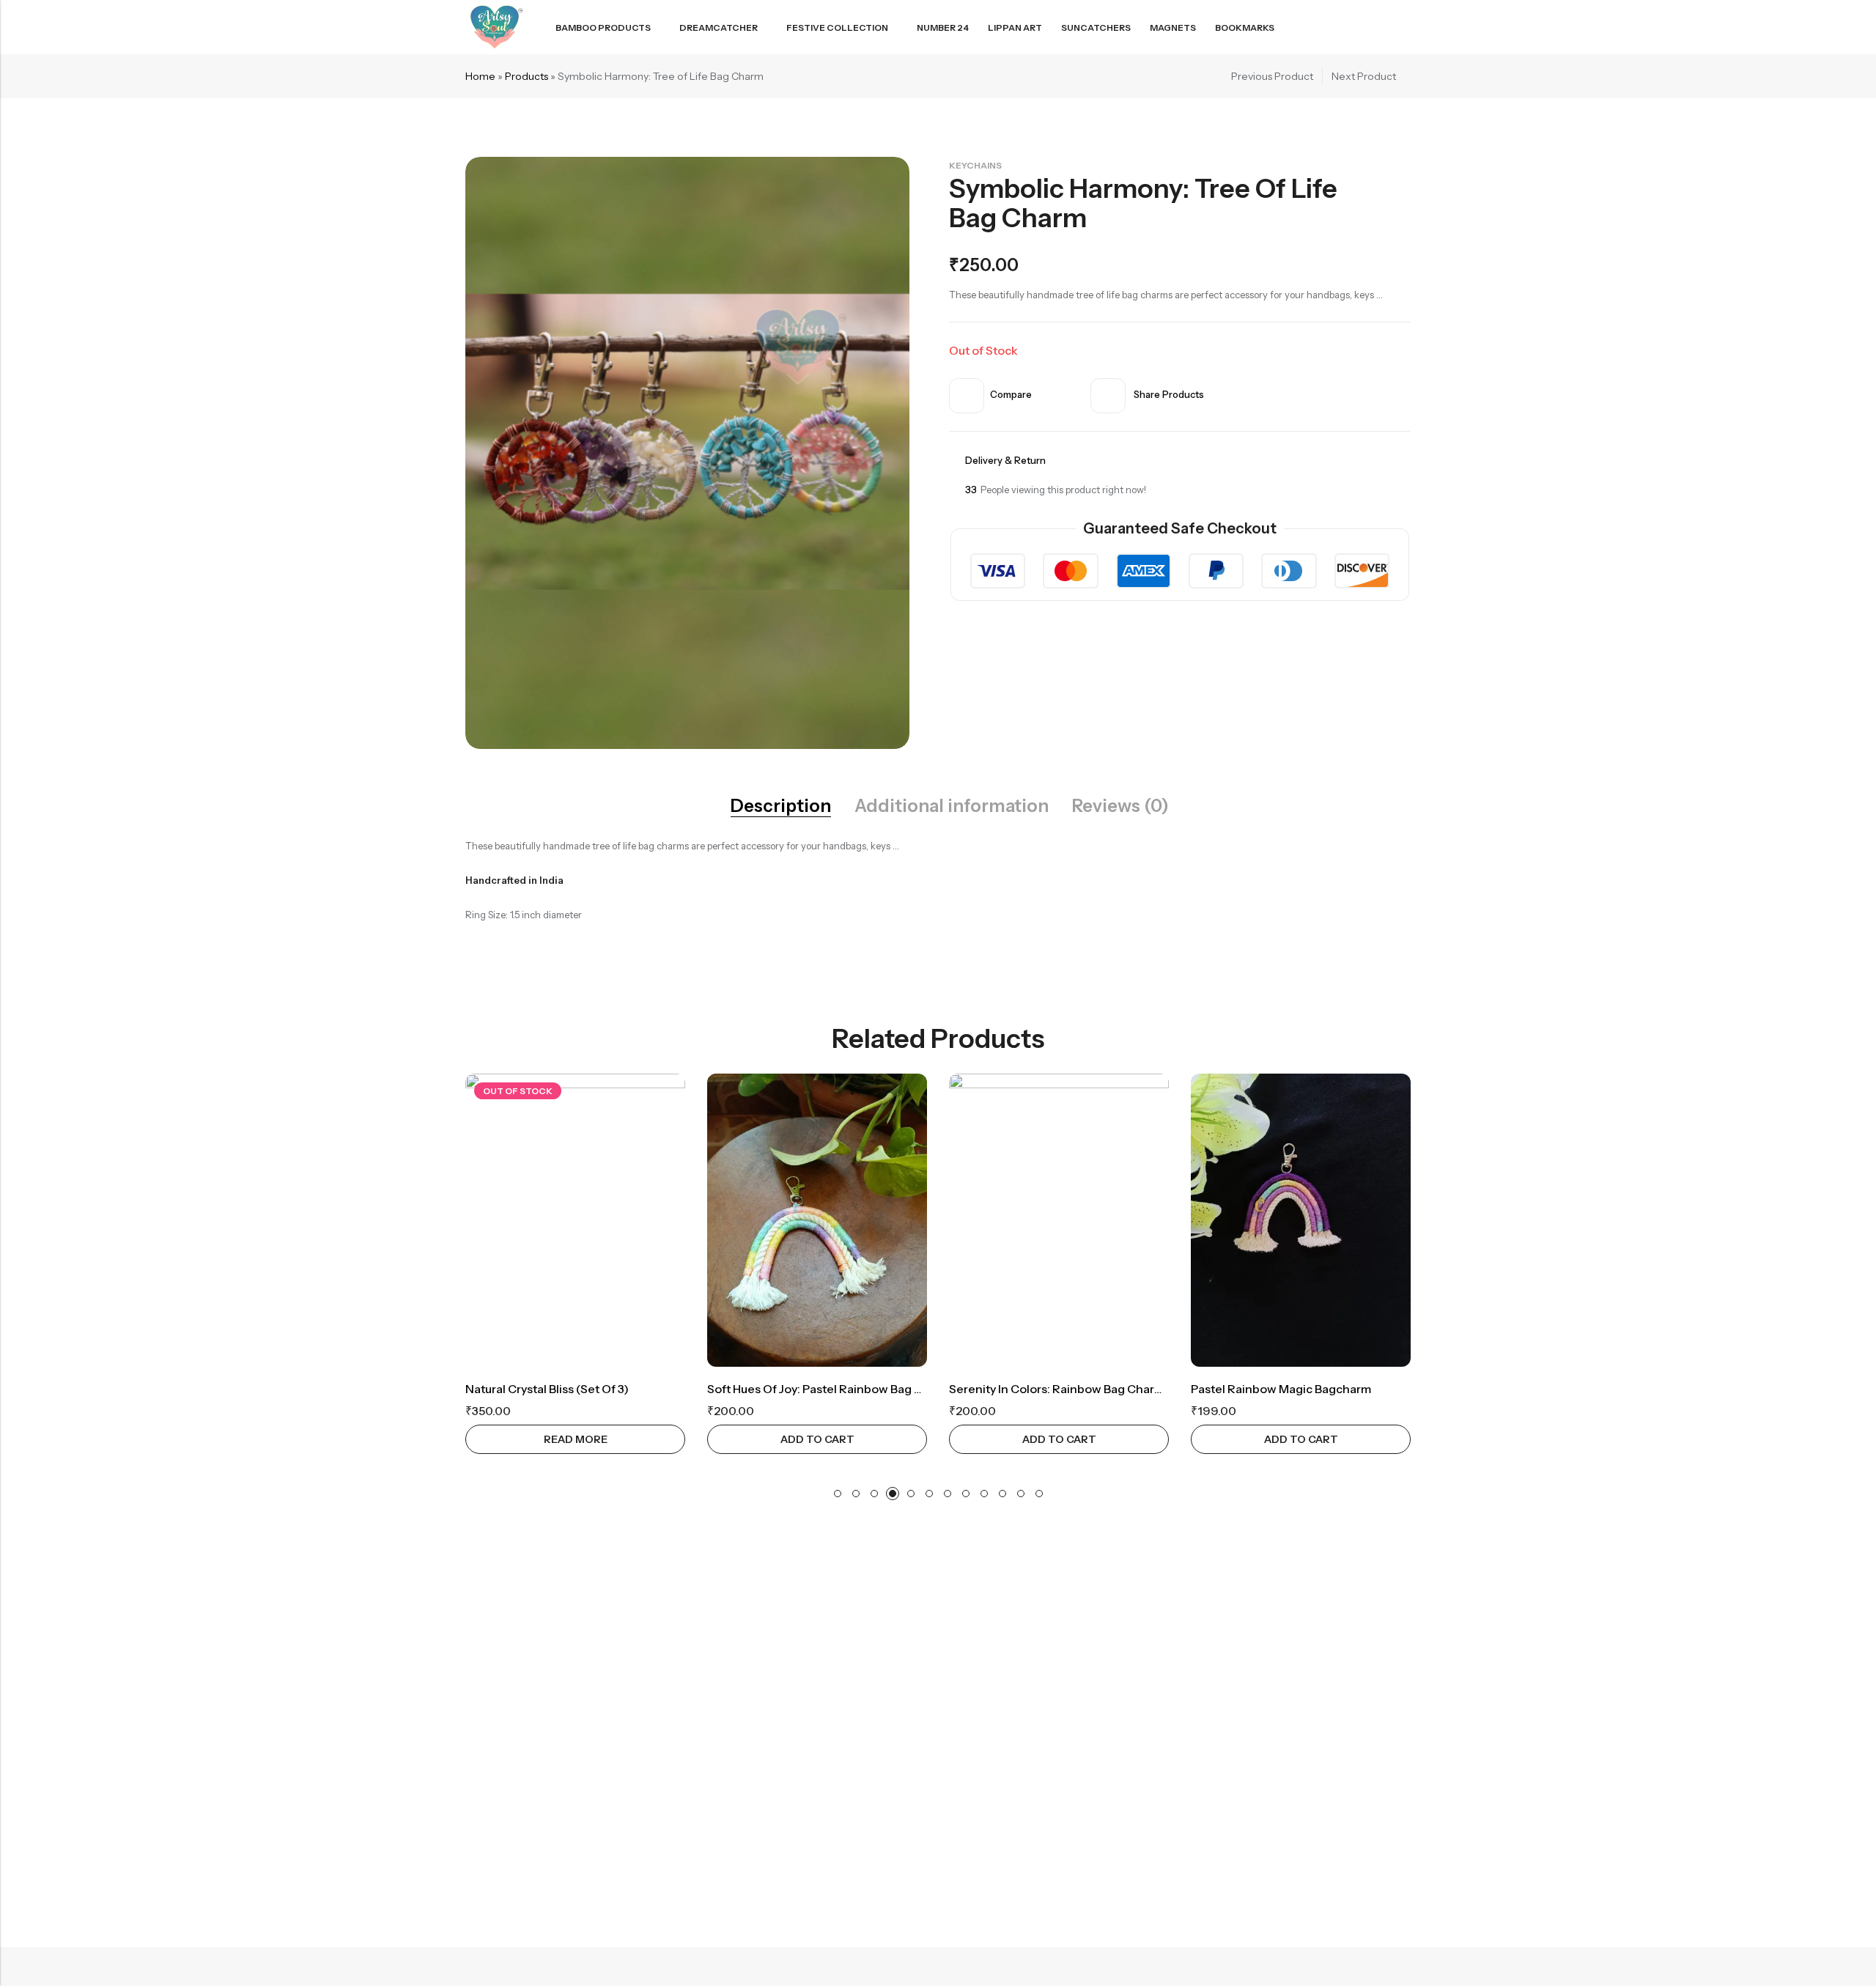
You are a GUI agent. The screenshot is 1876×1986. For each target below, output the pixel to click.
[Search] (1351, 27)
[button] (838, 1494)
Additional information (952, 806)
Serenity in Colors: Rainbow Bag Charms (1060, 1389)
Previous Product (1272, 76)
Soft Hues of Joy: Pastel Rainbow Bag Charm (829, 1389)
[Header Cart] (1405, 27)
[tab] (781, 806)
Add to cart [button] (817, 1439)
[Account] (1378, 27)
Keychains (975, 165)
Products (527, 76)
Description (781, 806)
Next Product (1364, 76)
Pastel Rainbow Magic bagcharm (1281, 1389)
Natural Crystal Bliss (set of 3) (547, 1389)
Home (480, 76)
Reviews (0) (1120, 806)
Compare (1011, 394)
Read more (576, 1439)
